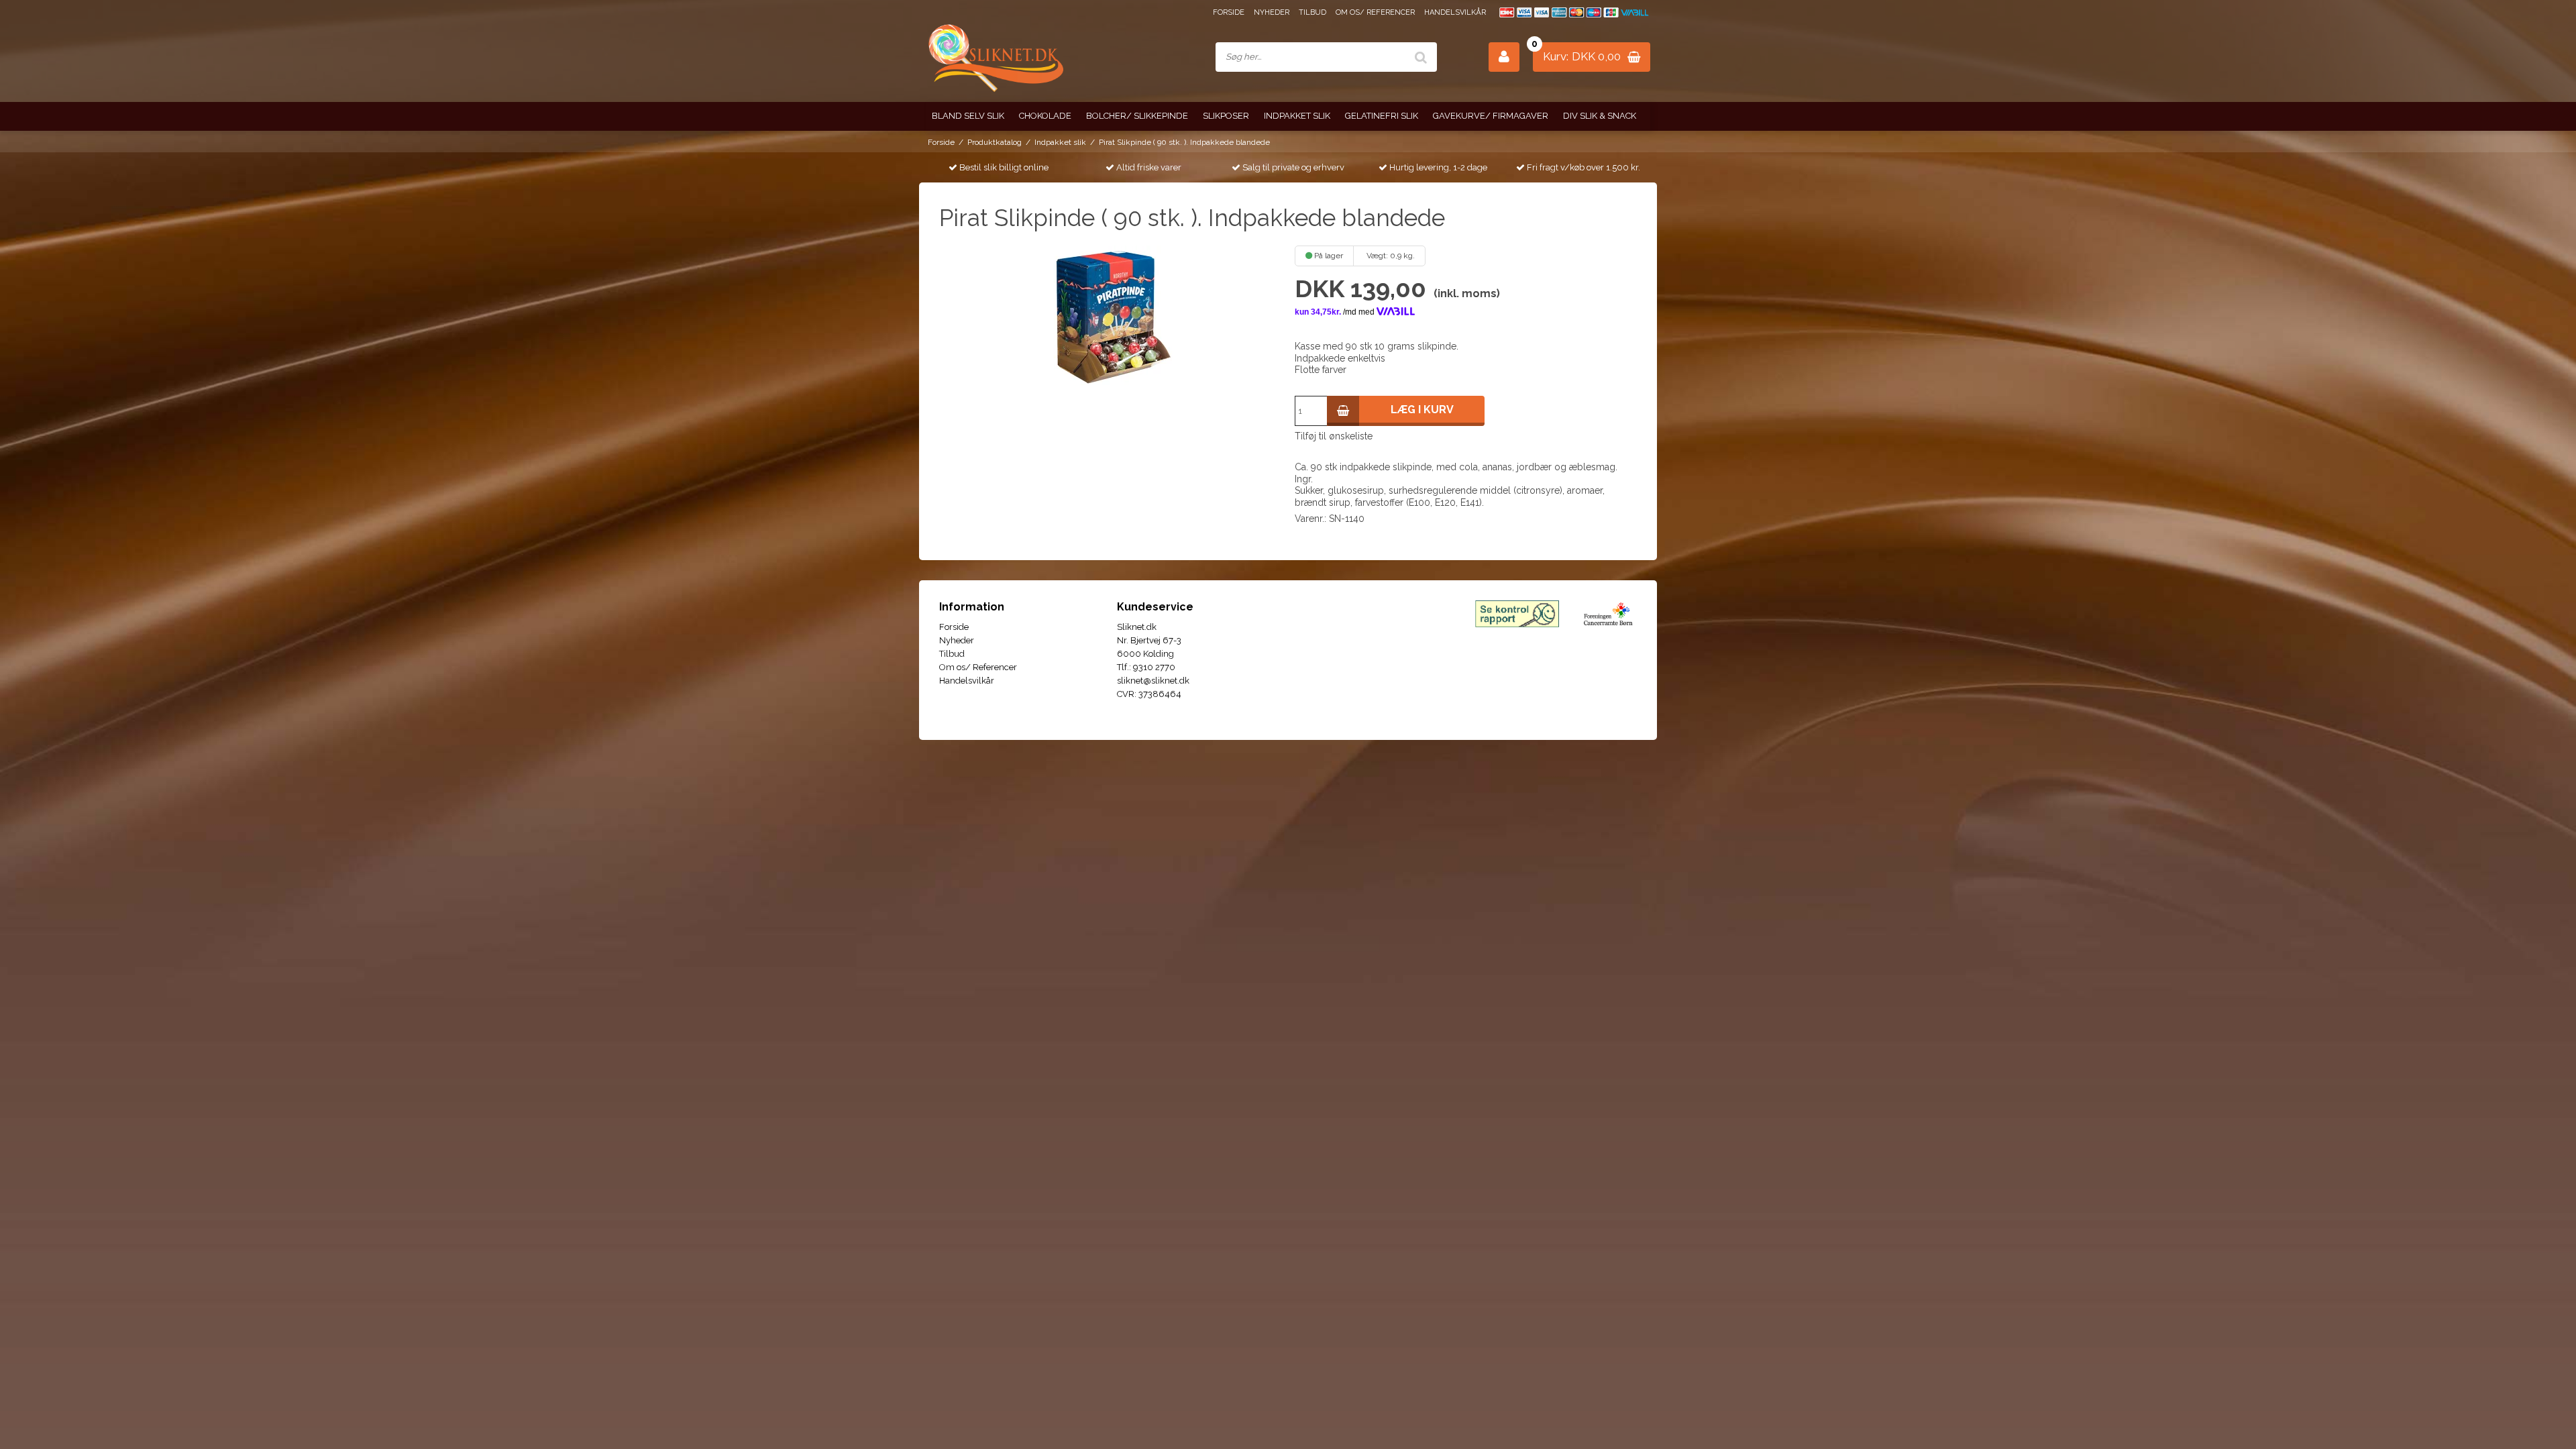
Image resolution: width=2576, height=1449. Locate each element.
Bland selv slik (968, 116)
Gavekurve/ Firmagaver (1491, 116)
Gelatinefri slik (1382, 116)
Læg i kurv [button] (1422, 410)
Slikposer (1226, 116)
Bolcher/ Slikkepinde (1137, 116)
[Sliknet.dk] (995, 57)
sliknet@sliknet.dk (1153, 681)
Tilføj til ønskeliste (1334, 436)
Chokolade (1045, 116)
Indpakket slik (1297, 116)
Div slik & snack (1600, 116)
